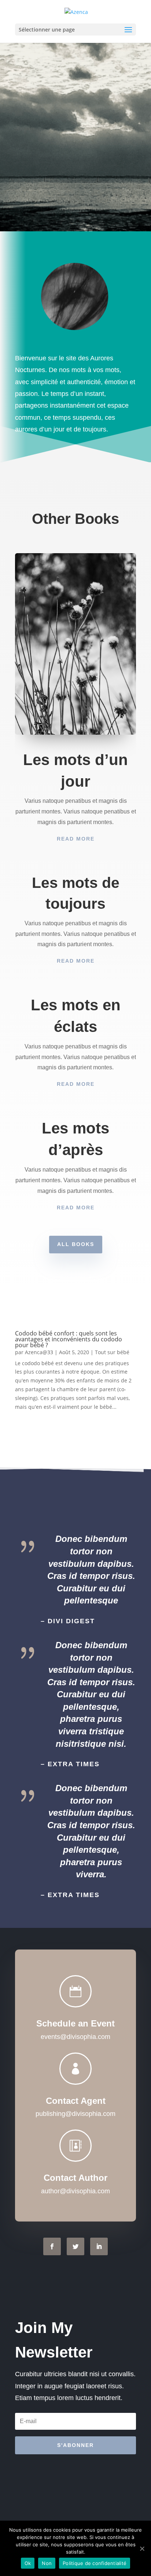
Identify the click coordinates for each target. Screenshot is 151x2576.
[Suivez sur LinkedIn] (99, 2246)
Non (47, 2563)
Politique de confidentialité (95, 2563)
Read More (76, 839)
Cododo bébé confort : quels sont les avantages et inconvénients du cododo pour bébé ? (69, 1339)
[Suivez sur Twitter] (75, 2246)
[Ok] (142, 2549)
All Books (76, 1244)
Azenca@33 (39, 1352)
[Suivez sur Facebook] (52, 2246)
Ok (28, 2563)
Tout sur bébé (112, 1352)
